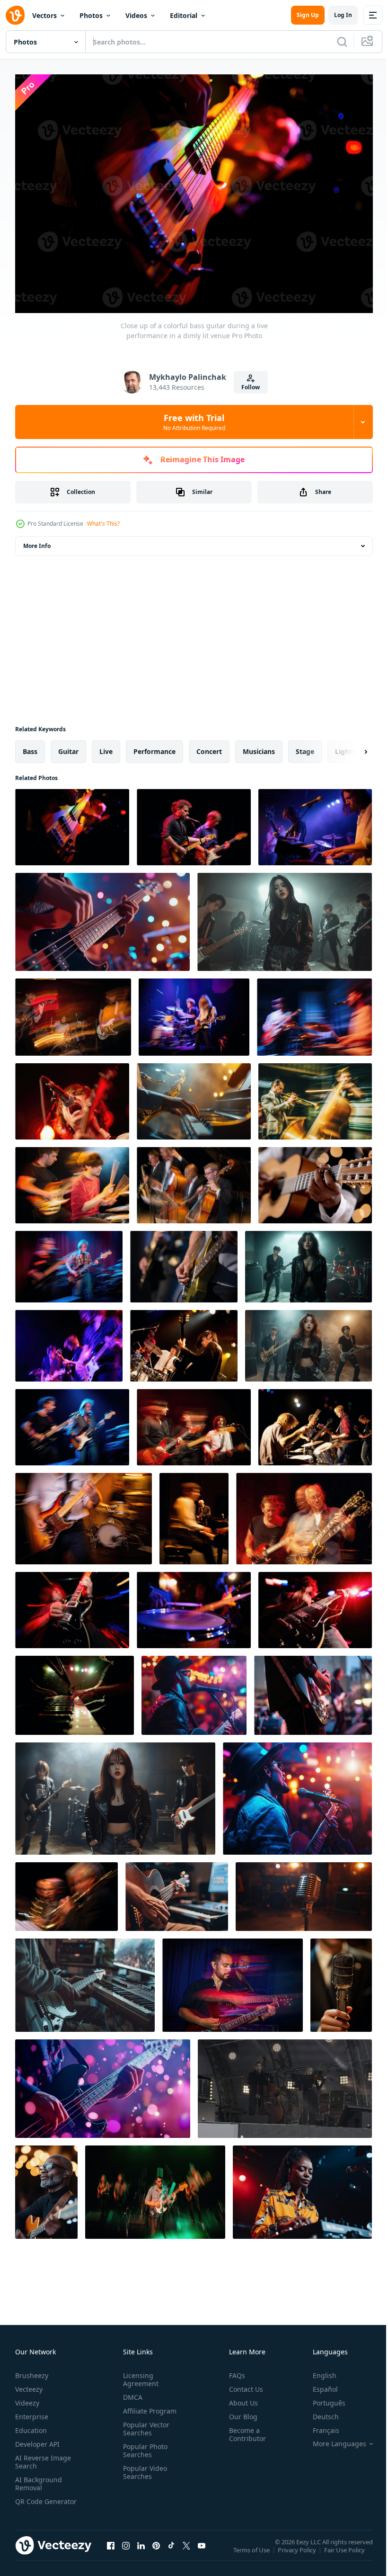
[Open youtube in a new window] (202, 2550)
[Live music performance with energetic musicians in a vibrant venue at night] (314, 1012)
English (317, 2371)
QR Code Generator (31, 2501)
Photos (91, 15)
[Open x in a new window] (186, 2550)
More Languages (332, 2439)
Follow (251, 387)
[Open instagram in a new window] (126, 2550)
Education (31, 2426)
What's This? (103, 524)
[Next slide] (351, 747)
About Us (240, 2398)
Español (318, 2384)
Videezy (27, 2398)
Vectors (44, 15)
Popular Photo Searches (143, 2446)
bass (30, 747)
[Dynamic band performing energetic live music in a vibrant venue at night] (69, 1262)
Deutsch (319, 2412)
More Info (37, 541)
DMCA (131, 2392)
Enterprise (32, 2412)
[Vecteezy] (15, 15)
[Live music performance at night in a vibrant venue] (194, 1691)
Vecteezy (29, 2384)
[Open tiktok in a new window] (171, 2550)
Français (319, 2426)
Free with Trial (194, 422)
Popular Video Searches (143, 2468)
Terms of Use (252, 2551)
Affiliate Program (148, 2406)
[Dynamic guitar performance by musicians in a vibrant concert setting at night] (233, 1980)
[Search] (342, 42)
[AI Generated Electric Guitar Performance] (177, 1892)
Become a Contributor (244, 2430)
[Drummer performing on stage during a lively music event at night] (194, 1605)
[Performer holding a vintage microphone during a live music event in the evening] (341, 1980)
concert (209, 747)
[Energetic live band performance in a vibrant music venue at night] (184, 1341)
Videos (136, 15)
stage (305, 747)
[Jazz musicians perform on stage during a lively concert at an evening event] (194, 1514)
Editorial (184, 15)
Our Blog (239, 2412)
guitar (68, 747)
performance (154, 747)
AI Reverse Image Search (43, 2457)
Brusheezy (32, 2371)
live (106, 747)
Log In (343, 15)
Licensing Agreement (139, 2375)
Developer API (37, 2439)
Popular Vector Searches (144, 2424)
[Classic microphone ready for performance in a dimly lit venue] (304, 1892)
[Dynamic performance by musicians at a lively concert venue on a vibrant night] (72, 1180)
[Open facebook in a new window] (111, 2550)
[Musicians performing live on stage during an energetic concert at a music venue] (315, 822)
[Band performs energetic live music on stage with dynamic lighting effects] (155, 2187)
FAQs (233, 2371)
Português (322, 2398)
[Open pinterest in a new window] (156, 2550)
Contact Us (242, 2384)
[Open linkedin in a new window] (141, 2550)
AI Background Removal (39, 2479)
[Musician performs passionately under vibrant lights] (297, 1794)
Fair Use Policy (345, 2551)
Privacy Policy (298, 2551)
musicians (259, 747)
